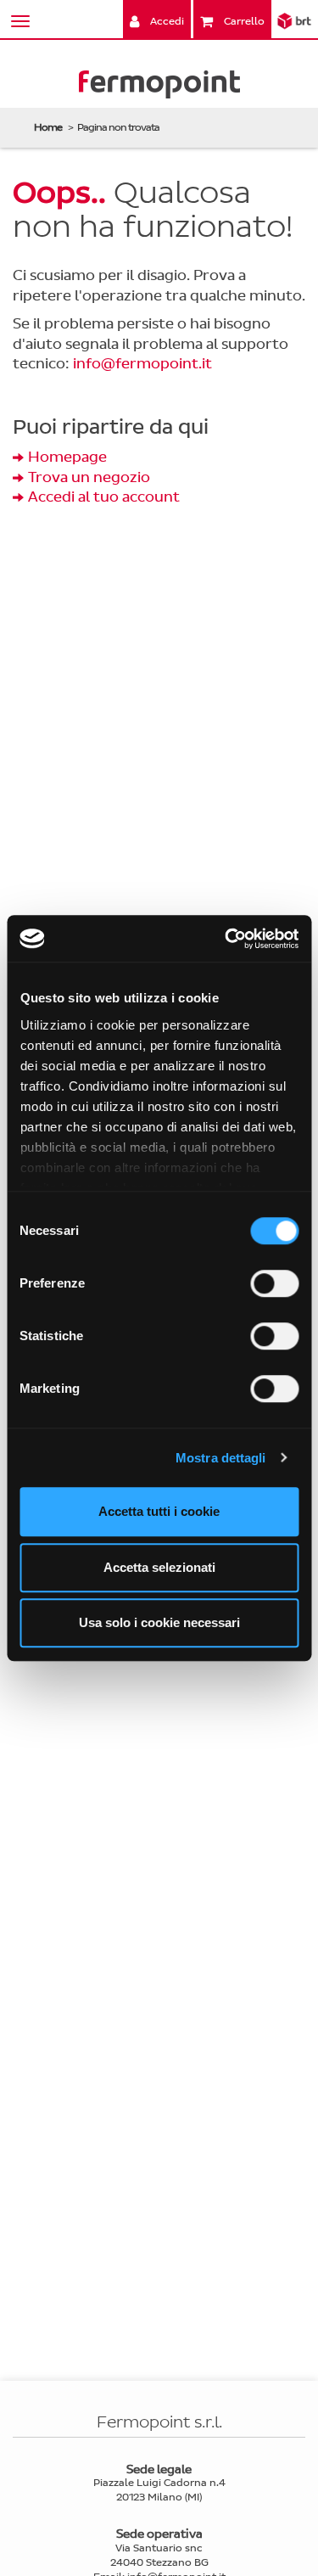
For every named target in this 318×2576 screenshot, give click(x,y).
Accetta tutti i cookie (159, 1511)
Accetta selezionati (159, 1567)
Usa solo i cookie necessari (159, 1622)
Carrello (243, 21)
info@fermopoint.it (142, 364)
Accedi (166, 21)
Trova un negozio (89, 477)
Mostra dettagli (221, 1458)
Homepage (67, 457)
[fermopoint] (159, 88)
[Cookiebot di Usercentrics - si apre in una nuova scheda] (226, 939)
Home (48, 127)
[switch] (274, 1283)
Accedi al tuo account (104, 497)
